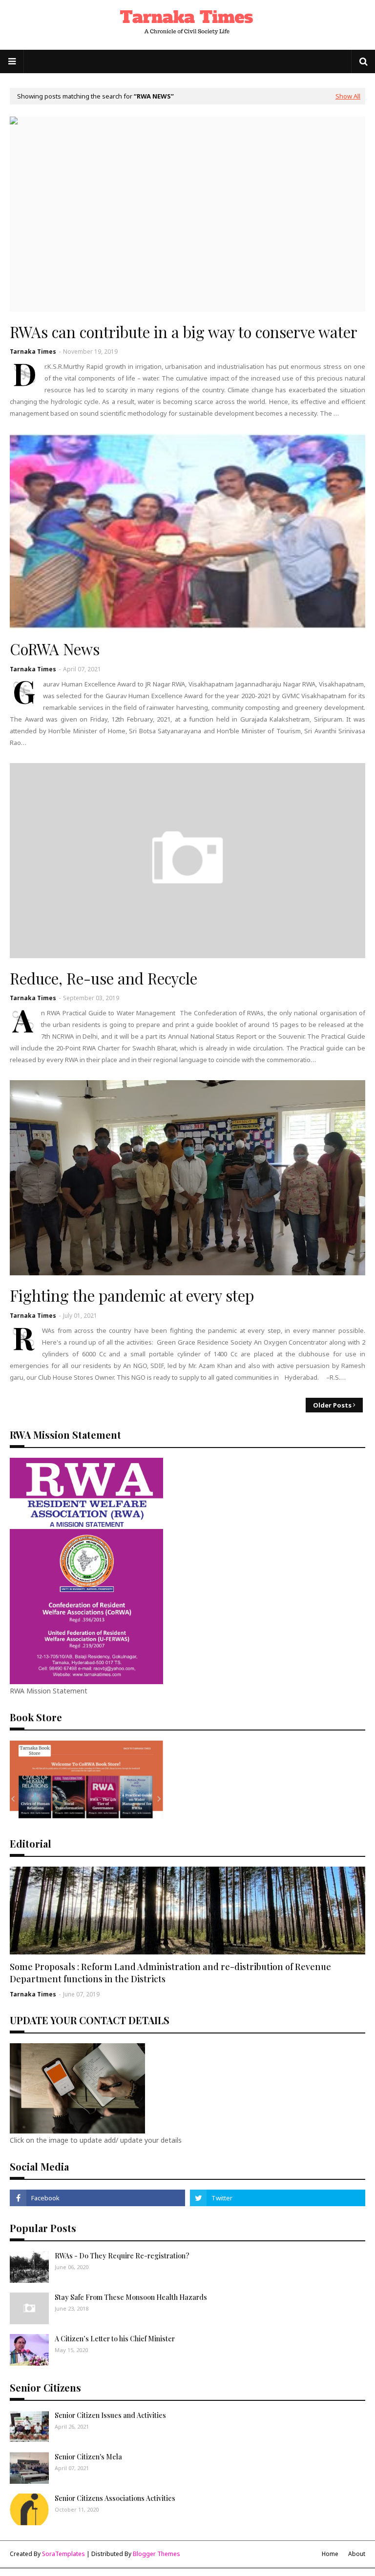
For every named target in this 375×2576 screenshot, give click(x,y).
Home (330, 2554)
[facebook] (97, 2198)
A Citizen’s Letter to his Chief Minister (115, 2339)
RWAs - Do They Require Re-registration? (122, 2256)
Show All (348, 96)
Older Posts (332, 1405)
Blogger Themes (156, 2554)
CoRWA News (55, 649)
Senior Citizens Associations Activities (115, 2498)
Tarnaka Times (33, 352)
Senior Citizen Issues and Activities (110, 2415)
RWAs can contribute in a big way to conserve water (184, 332)
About (357, 2554)
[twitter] (278, 2198)
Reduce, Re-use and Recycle (104, 978)
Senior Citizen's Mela (88, 2457)
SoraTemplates (63, 2554)
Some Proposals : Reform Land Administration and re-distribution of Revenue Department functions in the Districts (170, 1973)
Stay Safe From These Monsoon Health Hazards (131, 2297)
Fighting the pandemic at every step (132, 1295)
